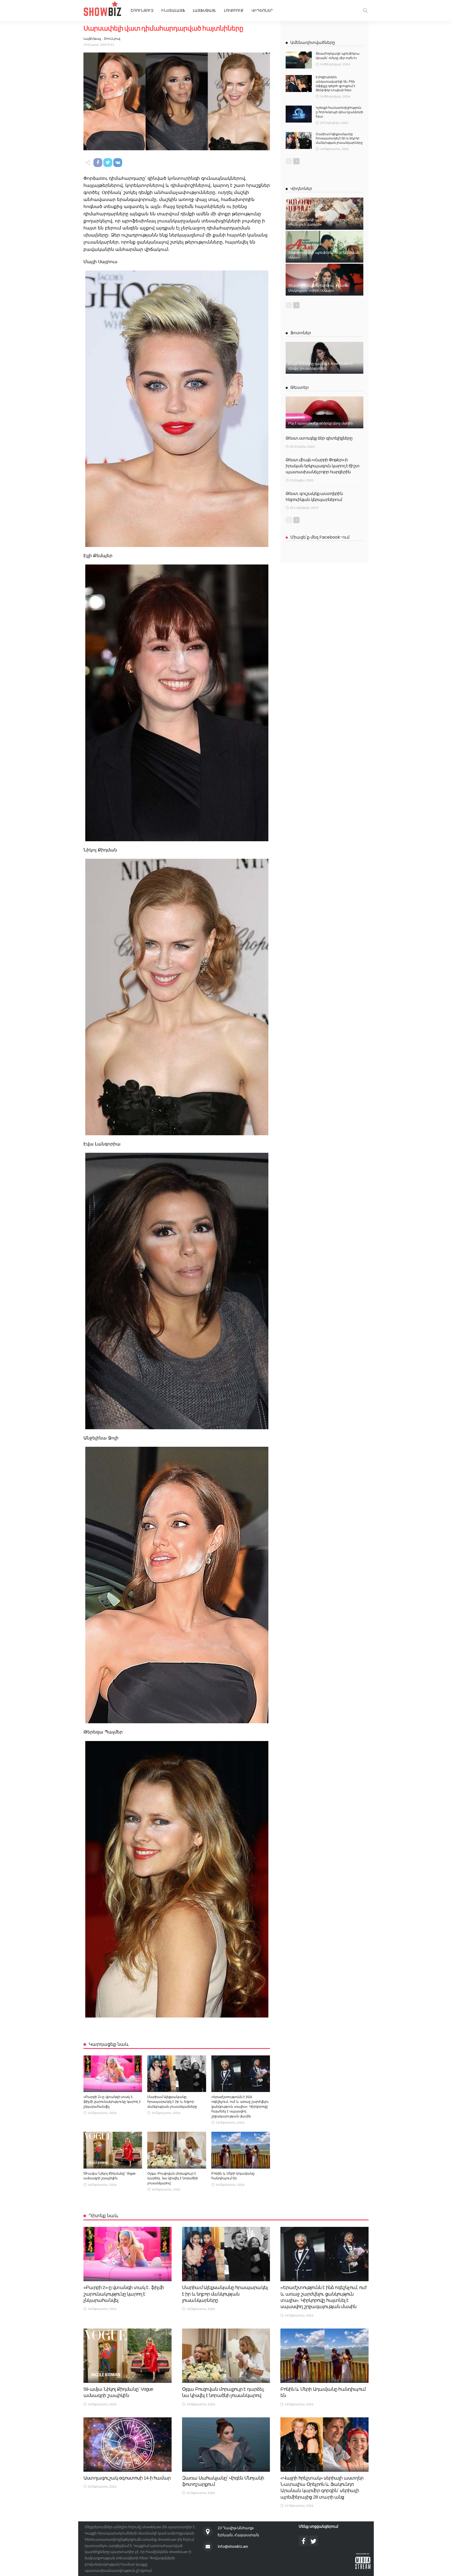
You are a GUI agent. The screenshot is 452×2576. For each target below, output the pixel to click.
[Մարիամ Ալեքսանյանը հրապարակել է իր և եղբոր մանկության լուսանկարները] (177, 2074)
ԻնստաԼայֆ (173, 10)
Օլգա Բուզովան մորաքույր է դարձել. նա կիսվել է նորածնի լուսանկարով (173, 2178)
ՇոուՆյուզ (112, 39)
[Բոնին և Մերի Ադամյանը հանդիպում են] (241, 2150)
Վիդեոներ (262, 10)
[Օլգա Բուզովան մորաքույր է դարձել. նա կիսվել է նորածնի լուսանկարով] (177, 2150)
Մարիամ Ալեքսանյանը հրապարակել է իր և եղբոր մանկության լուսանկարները (172, 2102)
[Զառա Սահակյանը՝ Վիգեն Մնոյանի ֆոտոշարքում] (226, 2445)
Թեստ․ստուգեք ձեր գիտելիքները (319, 438)
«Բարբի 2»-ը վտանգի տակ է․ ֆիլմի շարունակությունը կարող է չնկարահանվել (112, 2102)
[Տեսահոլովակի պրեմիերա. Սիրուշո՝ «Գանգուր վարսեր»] (324, 214)
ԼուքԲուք (234, 10)
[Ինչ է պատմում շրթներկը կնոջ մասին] (324, 412)
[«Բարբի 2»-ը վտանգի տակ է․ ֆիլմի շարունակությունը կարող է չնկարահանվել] (113, 2074)
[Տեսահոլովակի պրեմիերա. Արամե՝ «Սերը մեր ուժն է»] (299, 60)
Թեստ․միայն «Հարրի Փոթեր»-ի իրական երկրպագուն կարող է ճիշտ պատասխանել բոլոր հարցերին (323, 466)
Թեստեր (300, 387)
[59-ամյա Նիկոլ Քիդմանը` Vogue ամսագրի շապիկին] (113, 2150)
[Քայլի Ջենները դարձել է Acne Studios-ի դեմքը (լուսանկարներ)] (324, 358)
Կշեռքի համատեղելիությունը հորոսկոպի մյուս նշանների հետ (340, 112)
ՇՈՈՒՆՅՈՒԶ (142, 10)
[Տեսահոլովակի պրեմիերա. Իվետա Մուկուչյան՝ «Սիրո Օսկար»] (324, 280)
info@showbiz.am (233, 2546)
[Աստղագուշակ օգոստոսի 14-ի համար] (128, 2445)
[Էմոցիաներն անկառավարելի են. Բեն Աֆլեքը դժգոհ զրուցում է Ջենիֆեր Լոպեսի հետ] (299, 83)
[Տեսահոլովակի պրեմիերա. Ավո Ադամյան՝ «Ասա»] (324, 247)
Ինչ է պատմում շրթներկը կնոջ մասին (320, 423)
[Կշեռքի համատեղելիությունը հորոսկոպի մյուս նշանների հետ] (299, 114)
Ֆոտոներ (301, 333)
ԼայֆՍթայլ (204, 10)
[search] (365, 10)
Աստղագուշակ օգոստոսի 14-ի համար (127, 2478)
